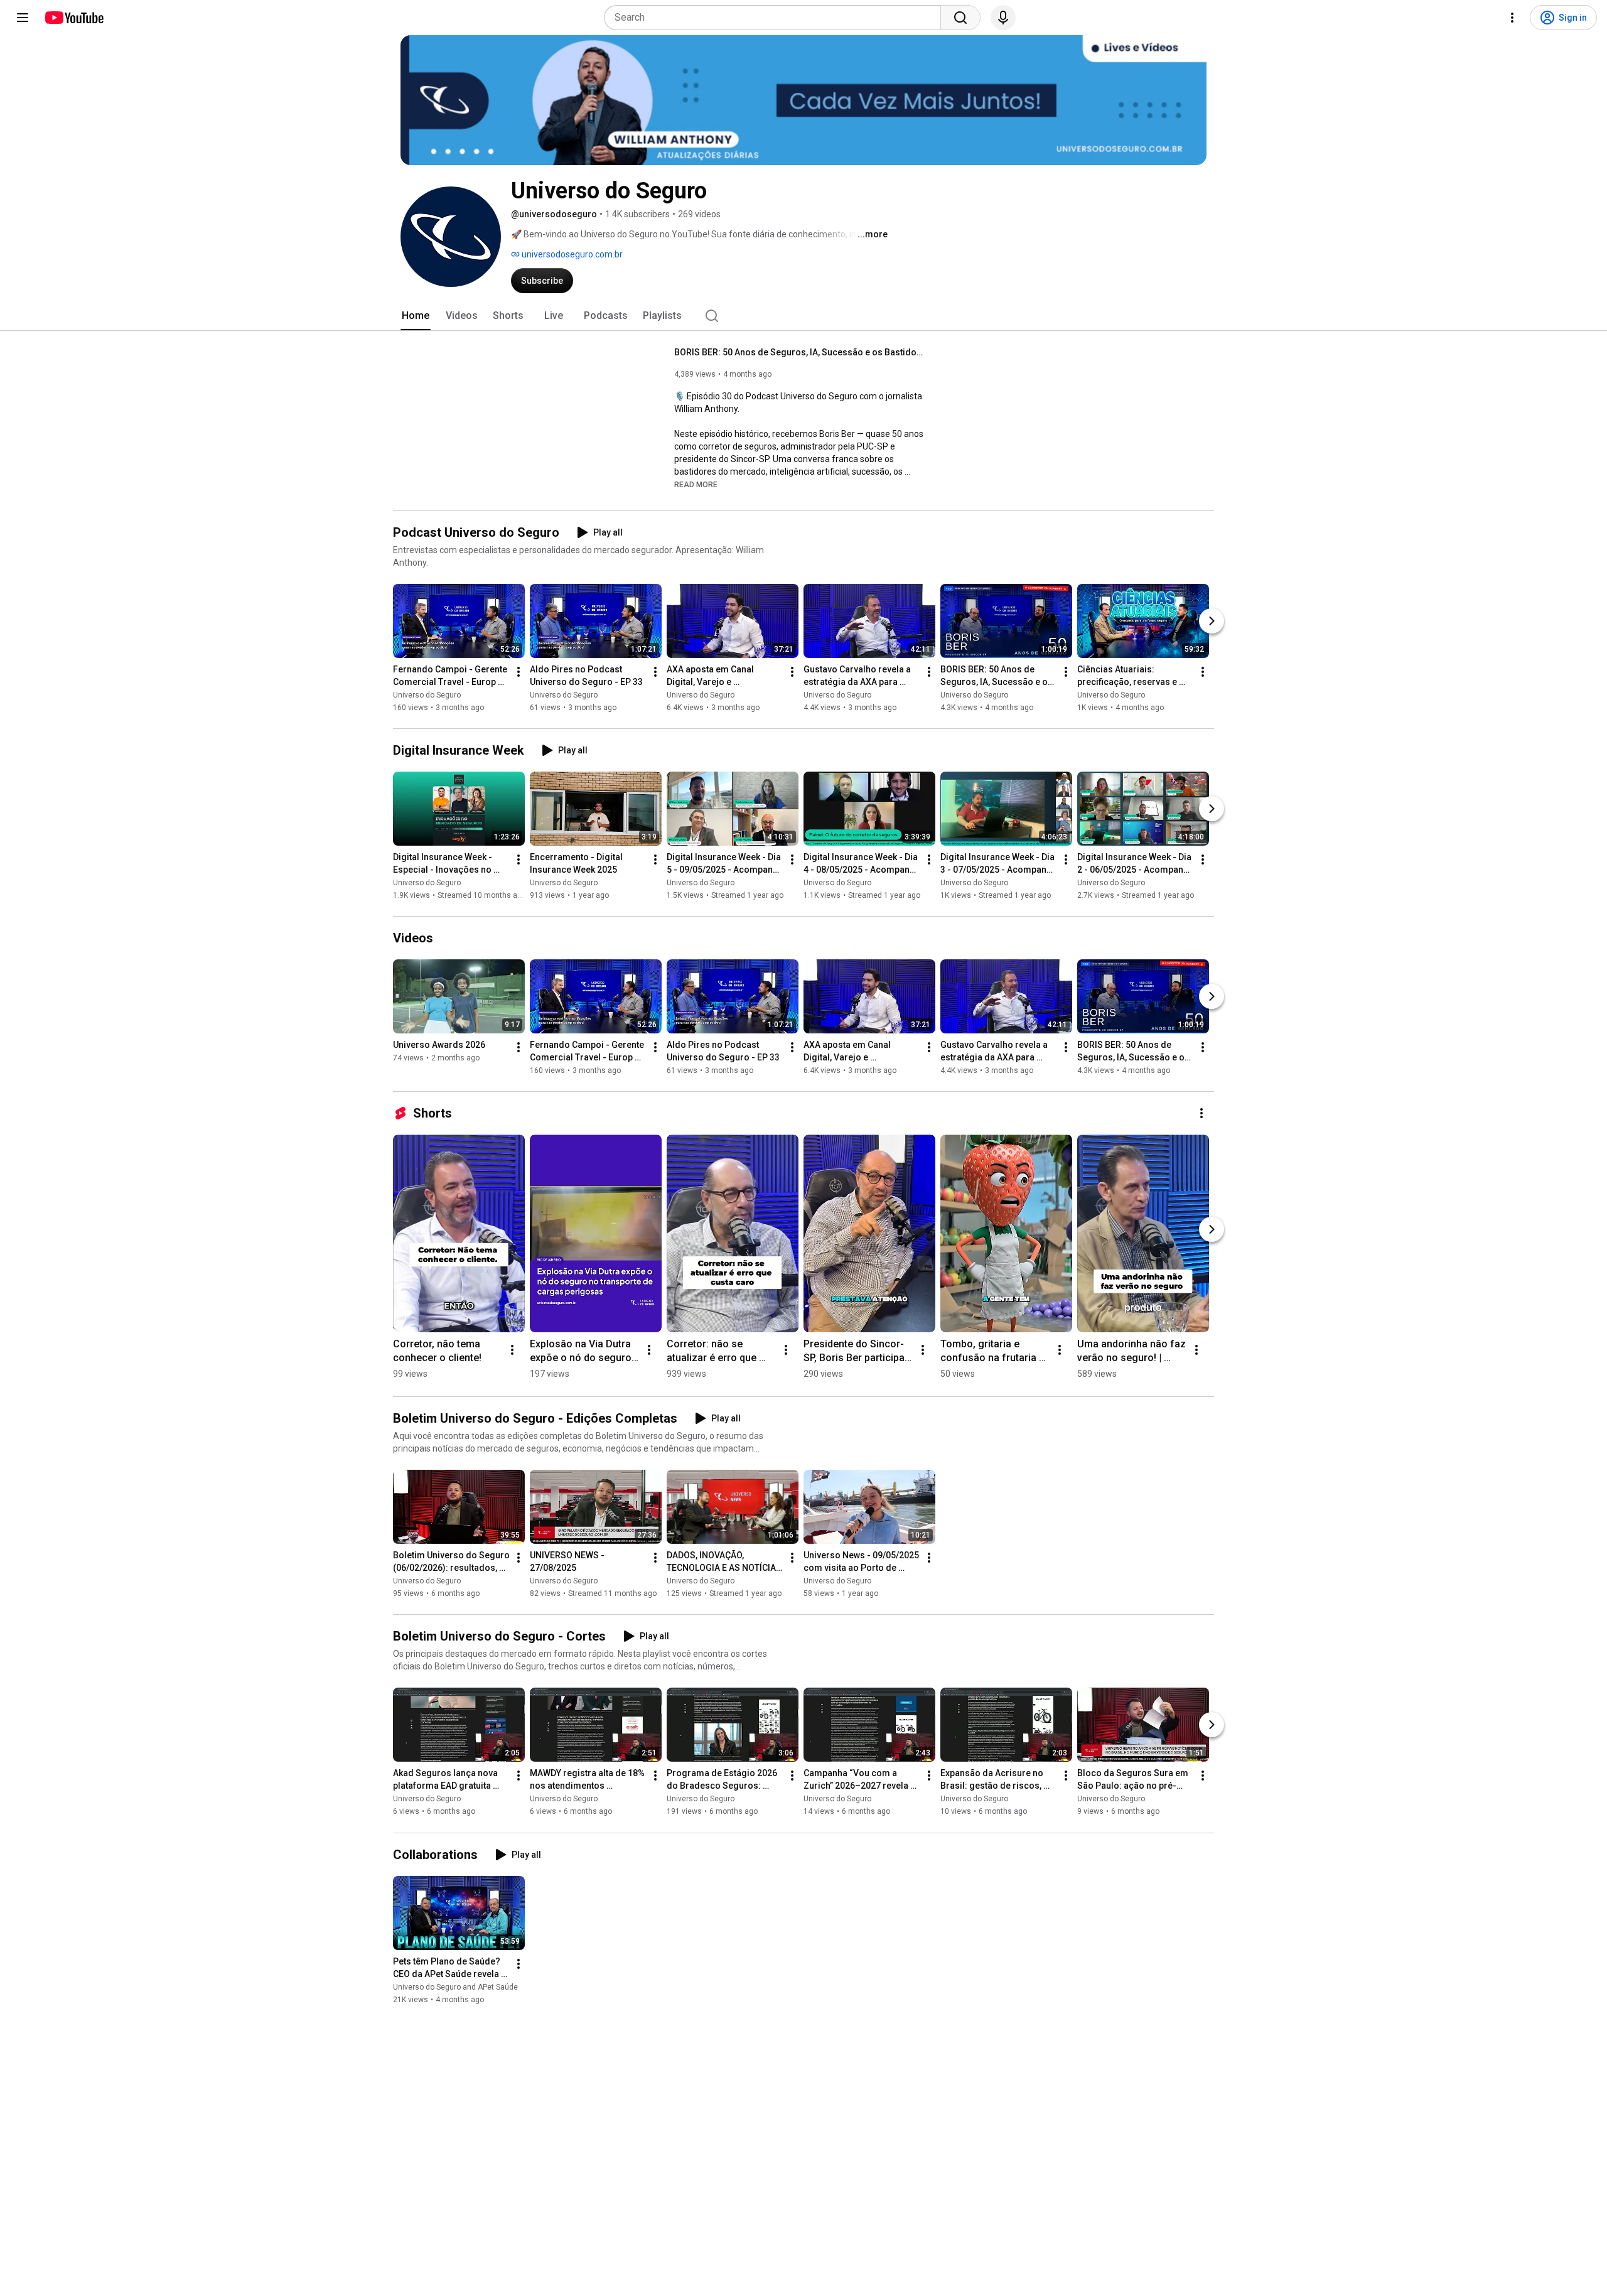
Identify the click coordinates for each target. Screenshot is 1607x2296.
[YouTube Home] (74, 18)
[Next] (1212, 621)
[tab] (416, 316)
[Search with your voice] (1003, 18)
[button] (696, 484)
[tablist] (803, 316)
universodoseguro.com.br (571, 254)
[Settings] (1512, 18)
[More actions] (519, 672)
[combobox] (776, 18)
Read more (696, 485)
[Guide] (23, 18)
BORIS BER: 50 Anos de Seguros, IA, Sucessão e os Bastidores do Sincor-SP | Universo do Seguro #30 (800, 352)
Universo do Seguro (427, 695)
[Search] (960, 18)
